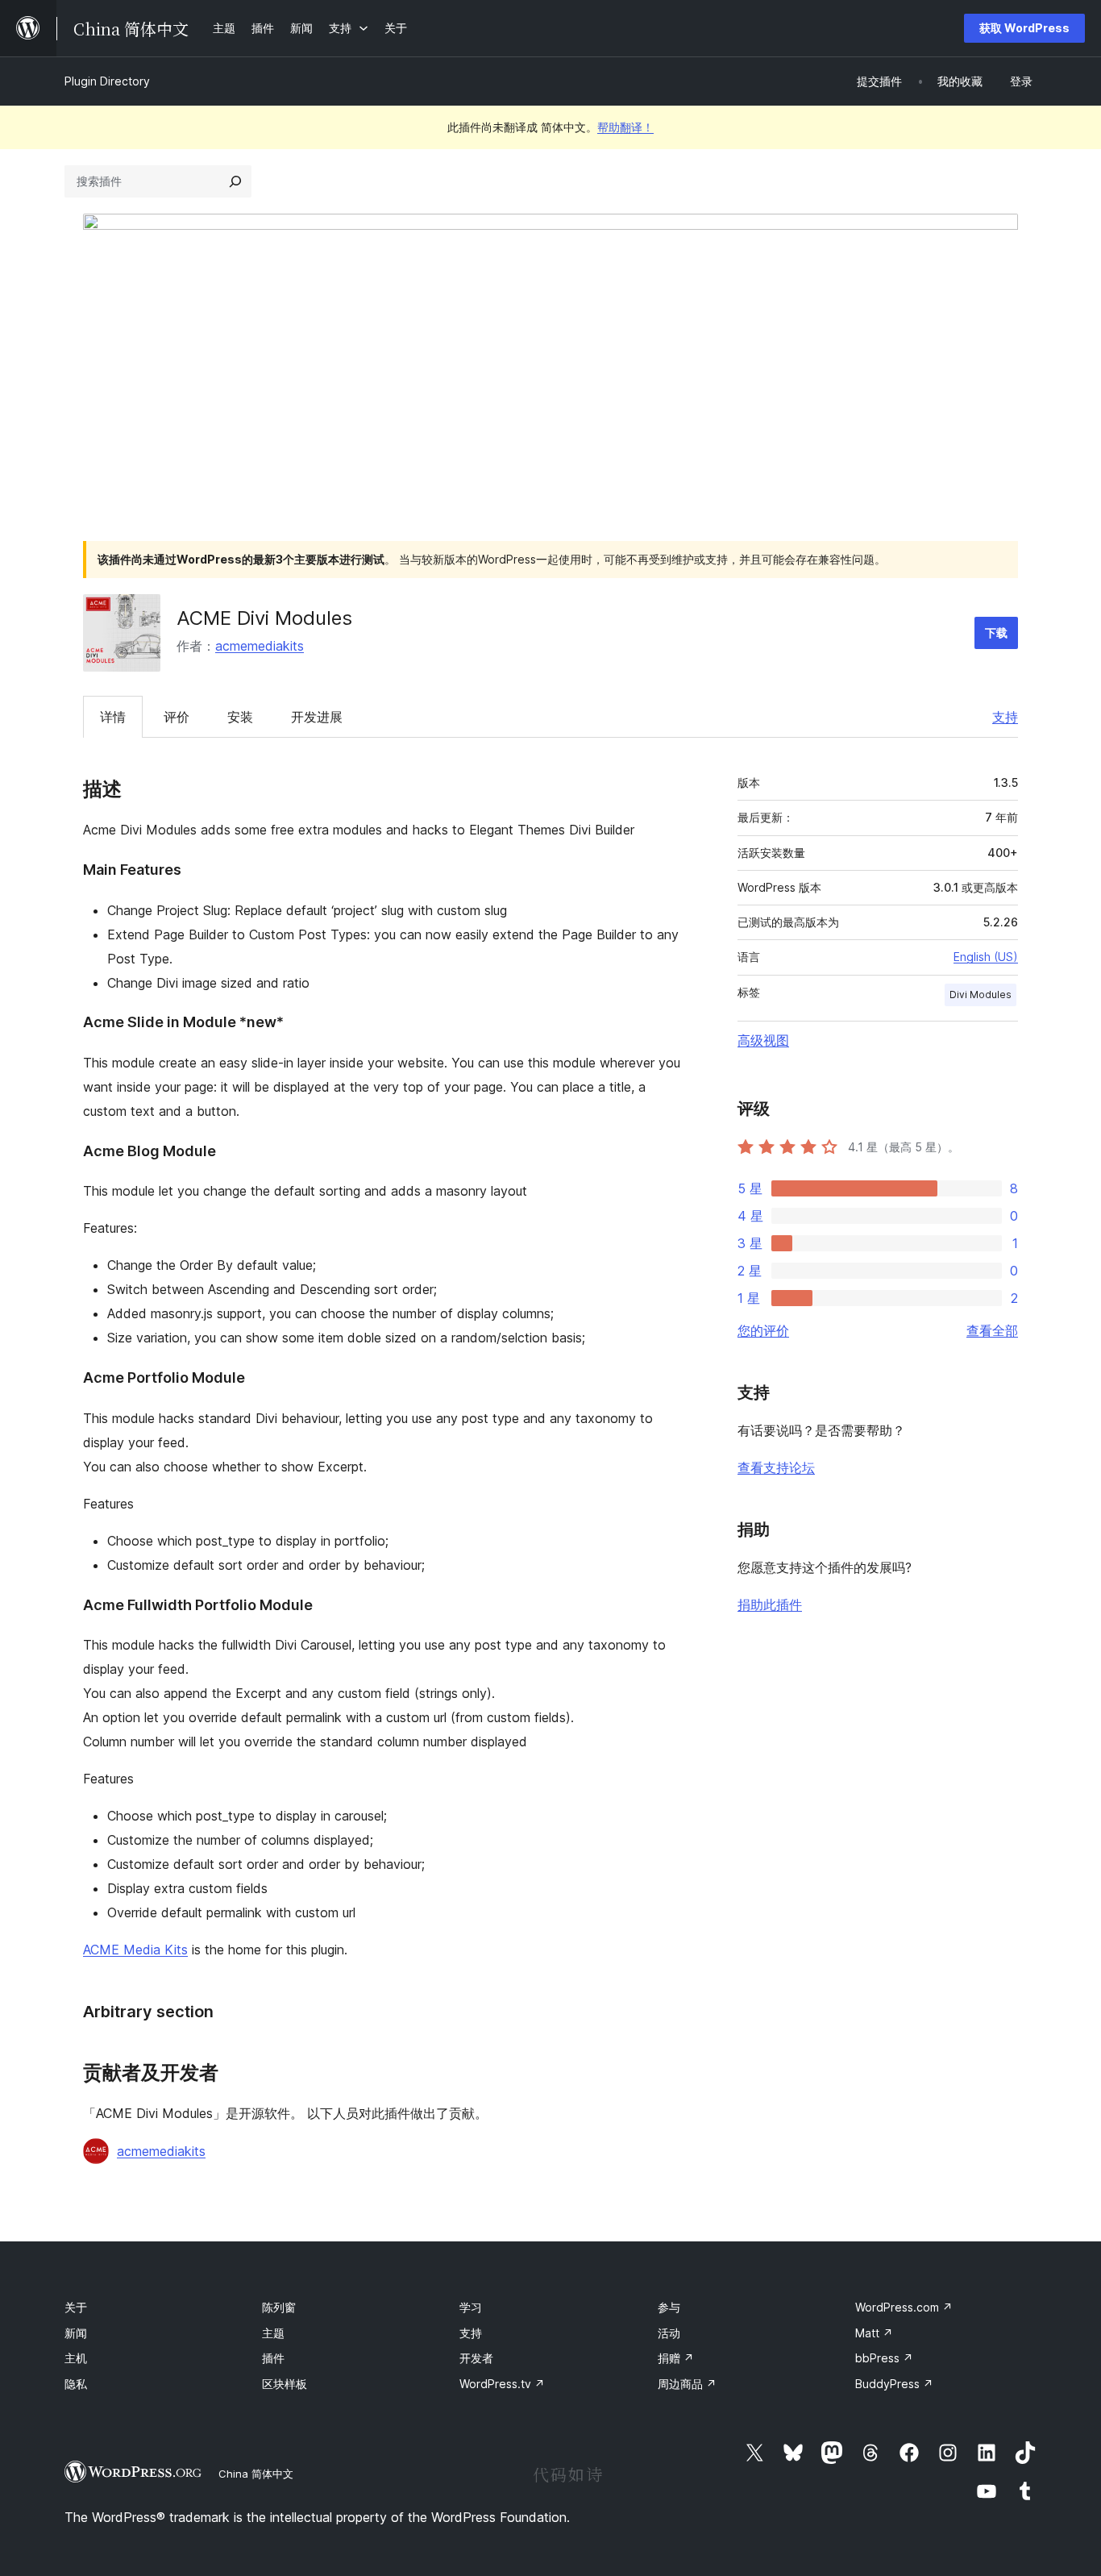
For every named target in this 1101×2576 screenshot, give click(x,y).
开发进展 (317, 717)
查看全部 (992, 1330)
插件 (273, 2358)
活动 (669, 2333)
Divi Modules (981, 995)
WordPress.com (904, 2307)
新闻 (76, 2333)
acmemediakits (260, 646)
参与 (669, 2307)
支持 (1005, 717)
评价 (177, 717)
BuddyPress (894, 2384)
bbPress (884, 2358)
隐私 (76, 2384)
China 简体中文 (256, 2474)
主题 (273, 2333)
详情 (113, 717)
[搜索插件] (235, 181)
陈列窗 (279, 2307)
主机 (76, 2358)
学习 (471, 2307)
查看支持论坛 (776, 1467)
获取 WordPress (1024, 28)
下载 (996, 633)
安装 (240, 717)
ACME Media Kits (135, 1950)
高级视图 (763, 1040)
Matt (874, 2333)
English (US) (986, 957)
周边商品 (687, 2384)
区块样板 (285, 2384)
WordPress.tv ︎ (502, 2384)
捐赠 (676, 2358)
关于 (76, 2307)
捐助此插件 (770, 1604)
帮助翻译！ (625, 127)
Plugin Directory (107, 81)
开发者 (476, 2358)
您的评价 (763, 1330)
